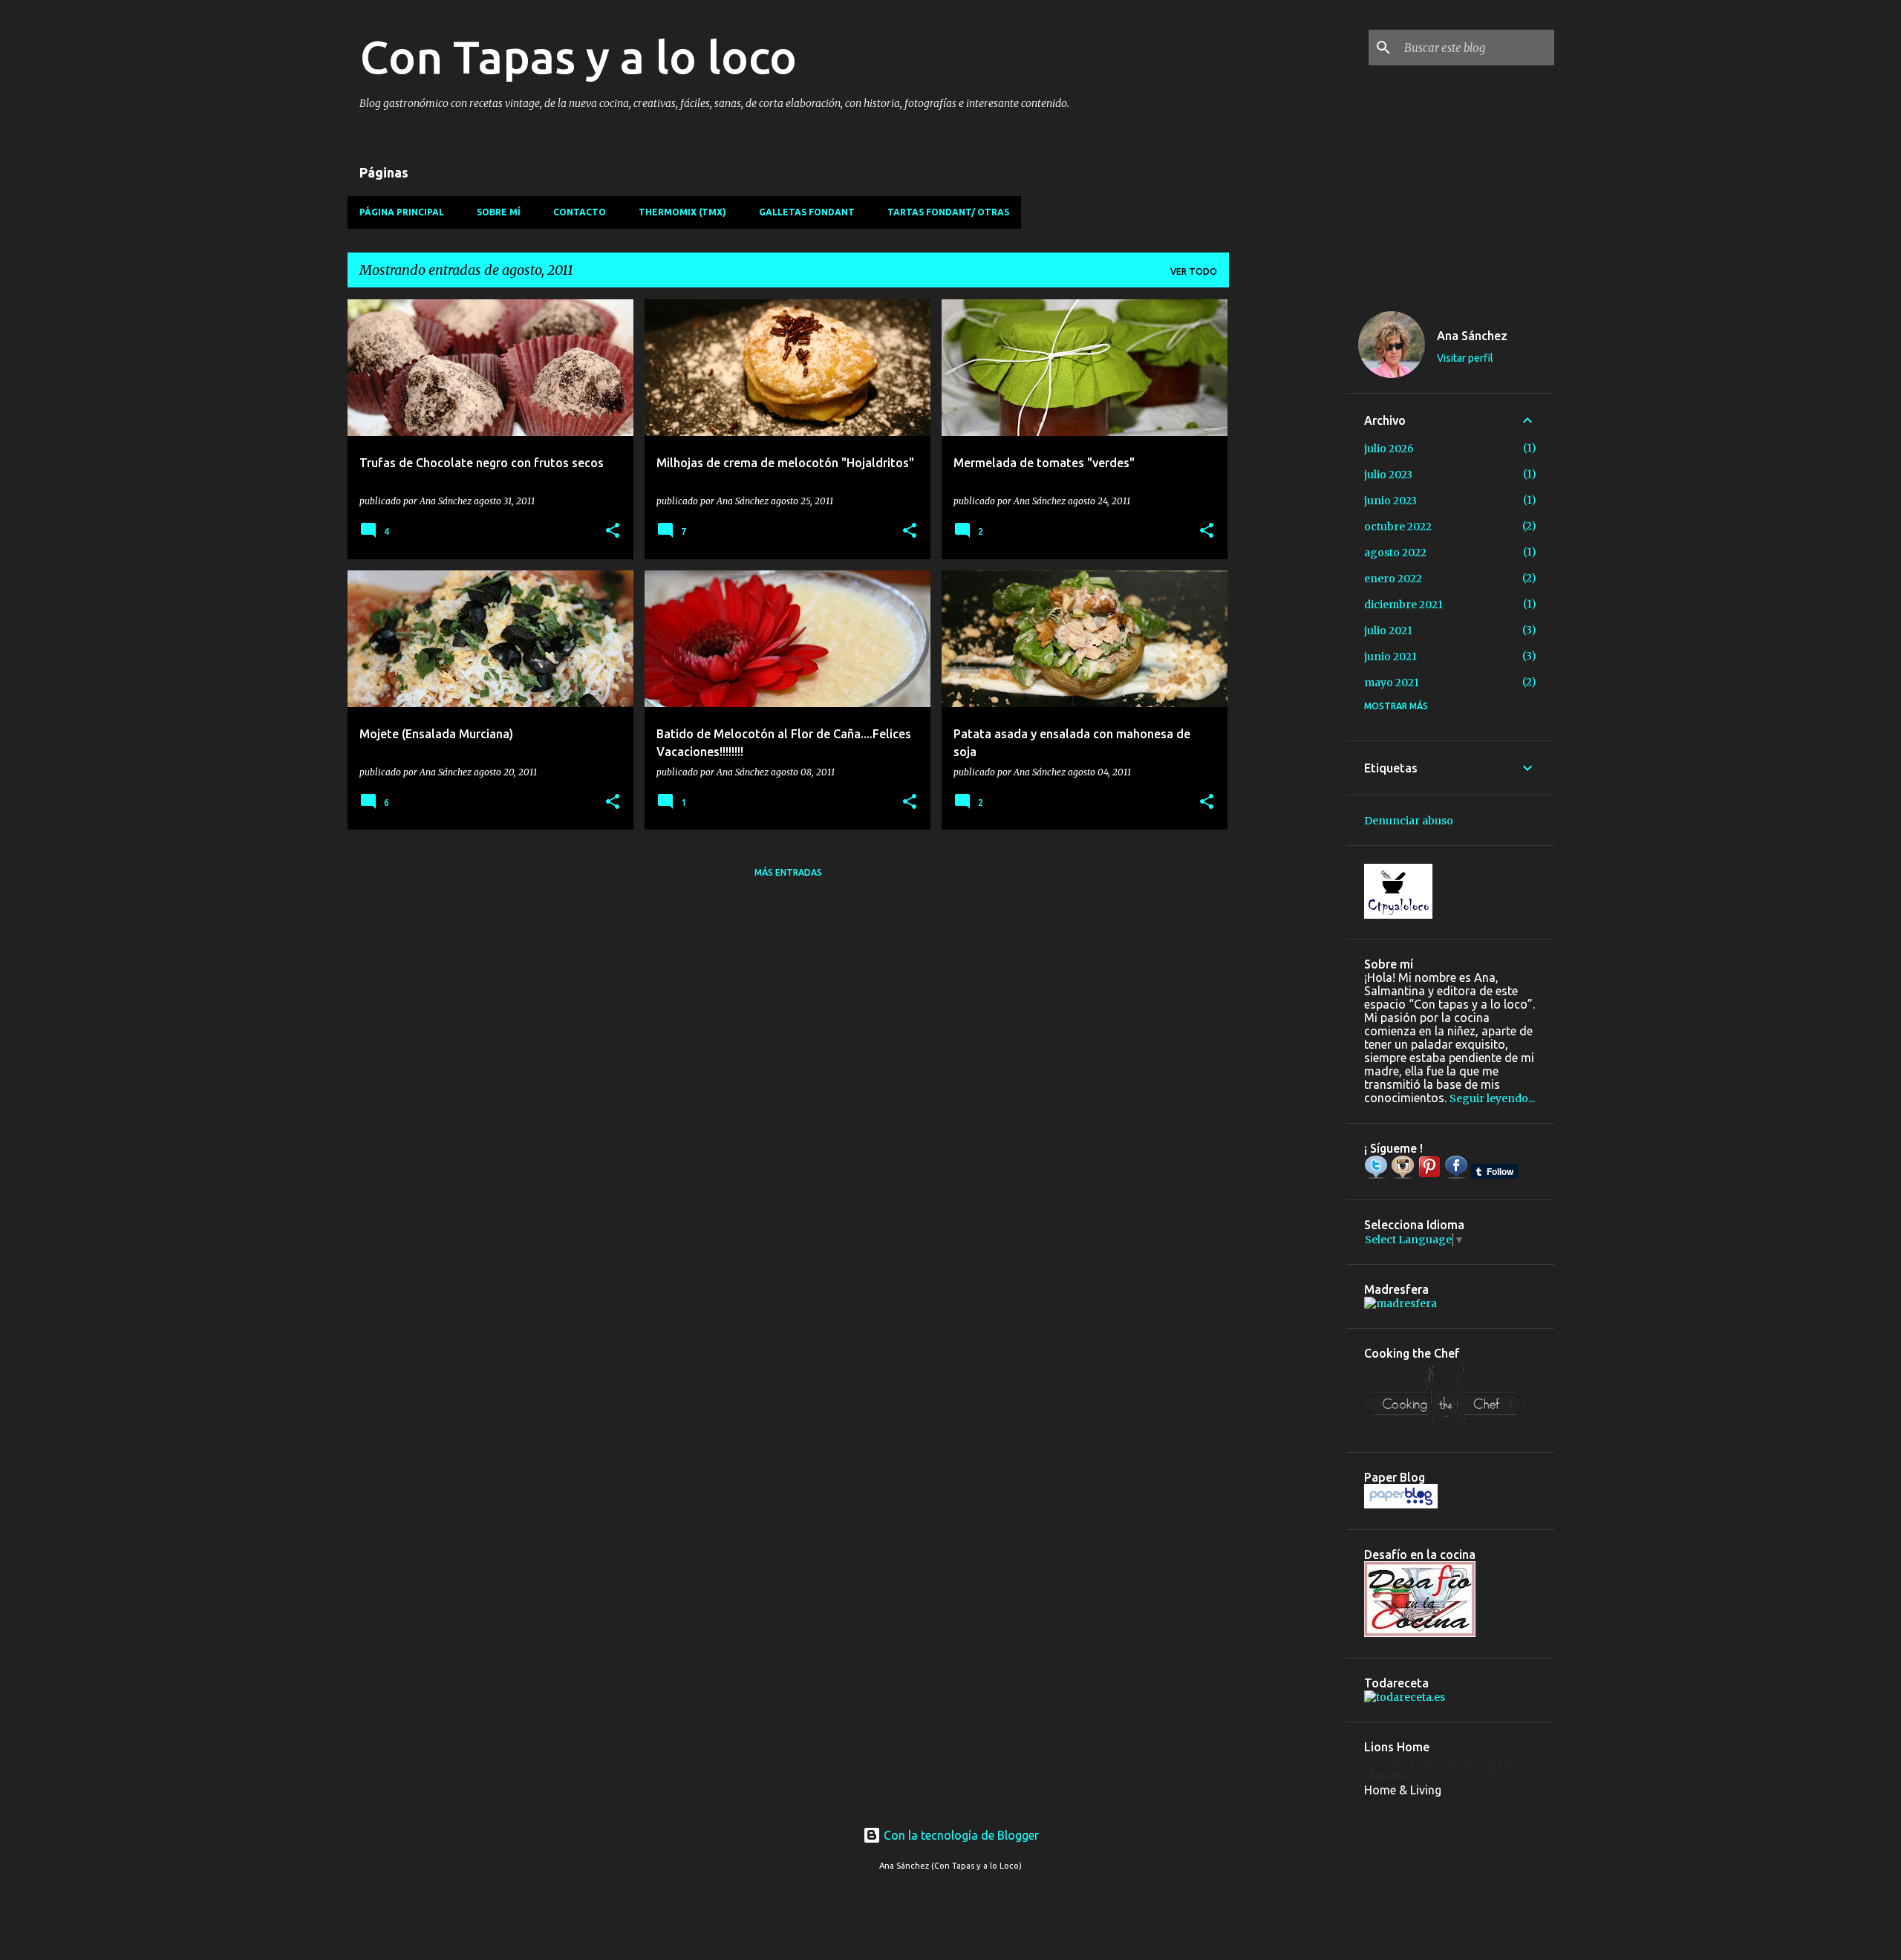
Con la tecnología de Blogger (960, 1835)
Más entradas (788, 872)
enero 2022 (1393, 579)
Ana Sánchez (1472, 336)
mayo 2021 (1392, 683)
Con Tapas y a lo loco (578, 56)
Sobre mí (499, 212)
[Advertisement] (1288, 522)
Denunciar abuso (1409, 821)
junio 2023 (1390, 501)
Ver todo (1194, 271)
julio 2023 (1388, 475)
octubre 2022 (1398, 527)
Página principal (402, 212)
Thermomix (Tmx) (682, 212)
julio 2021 (1388, 631)
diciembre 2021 (1403, 605)
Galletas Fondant (807, 212)
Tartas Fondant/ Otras (948, 212)
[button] (613, 531)
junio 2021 (1390, 657)
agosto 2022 (1395, 553)
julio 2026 (1389, 449)
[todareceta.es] (1405, 1697)
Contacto (580, 212)
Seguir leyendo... (1492, 1098)
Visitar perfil (1465, 358)
